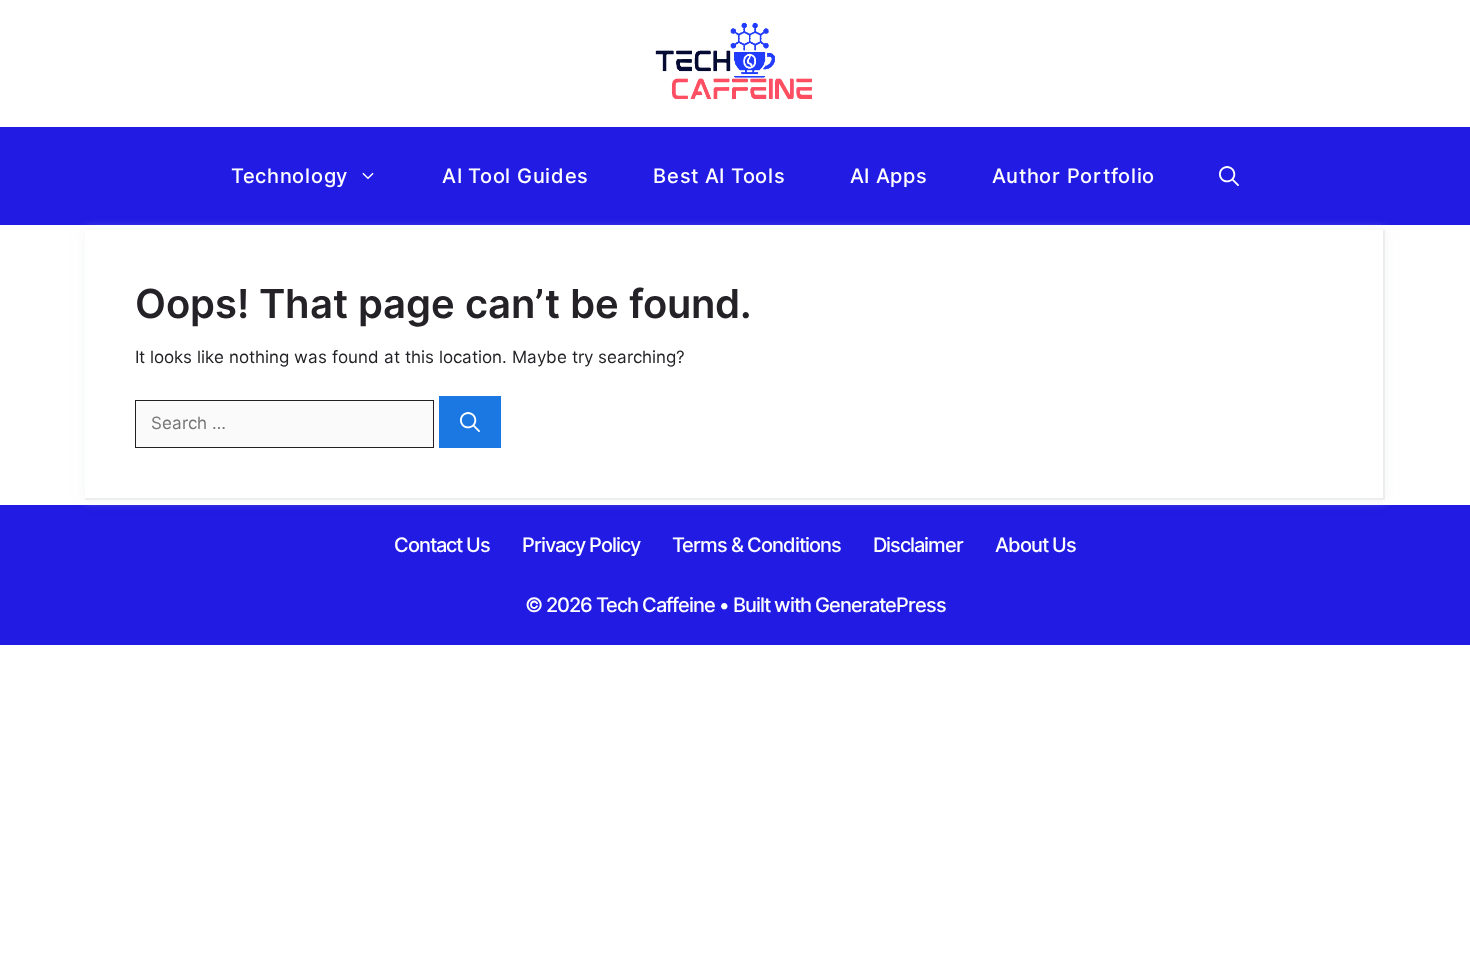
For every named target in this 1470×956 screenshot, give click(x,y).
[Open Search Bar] (1229, 176)
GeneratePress (880, 605)
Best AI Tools (719, 176)
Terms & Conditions (756, 545)
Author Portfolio (1074, 176)
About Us (1035, 545)
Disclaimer (918, 545)
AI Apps (889, 176)
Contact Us (442, 545)
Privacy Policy (581, 545)
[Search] (470, 422)
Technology (289, 176)
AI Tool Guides (515, 176)
